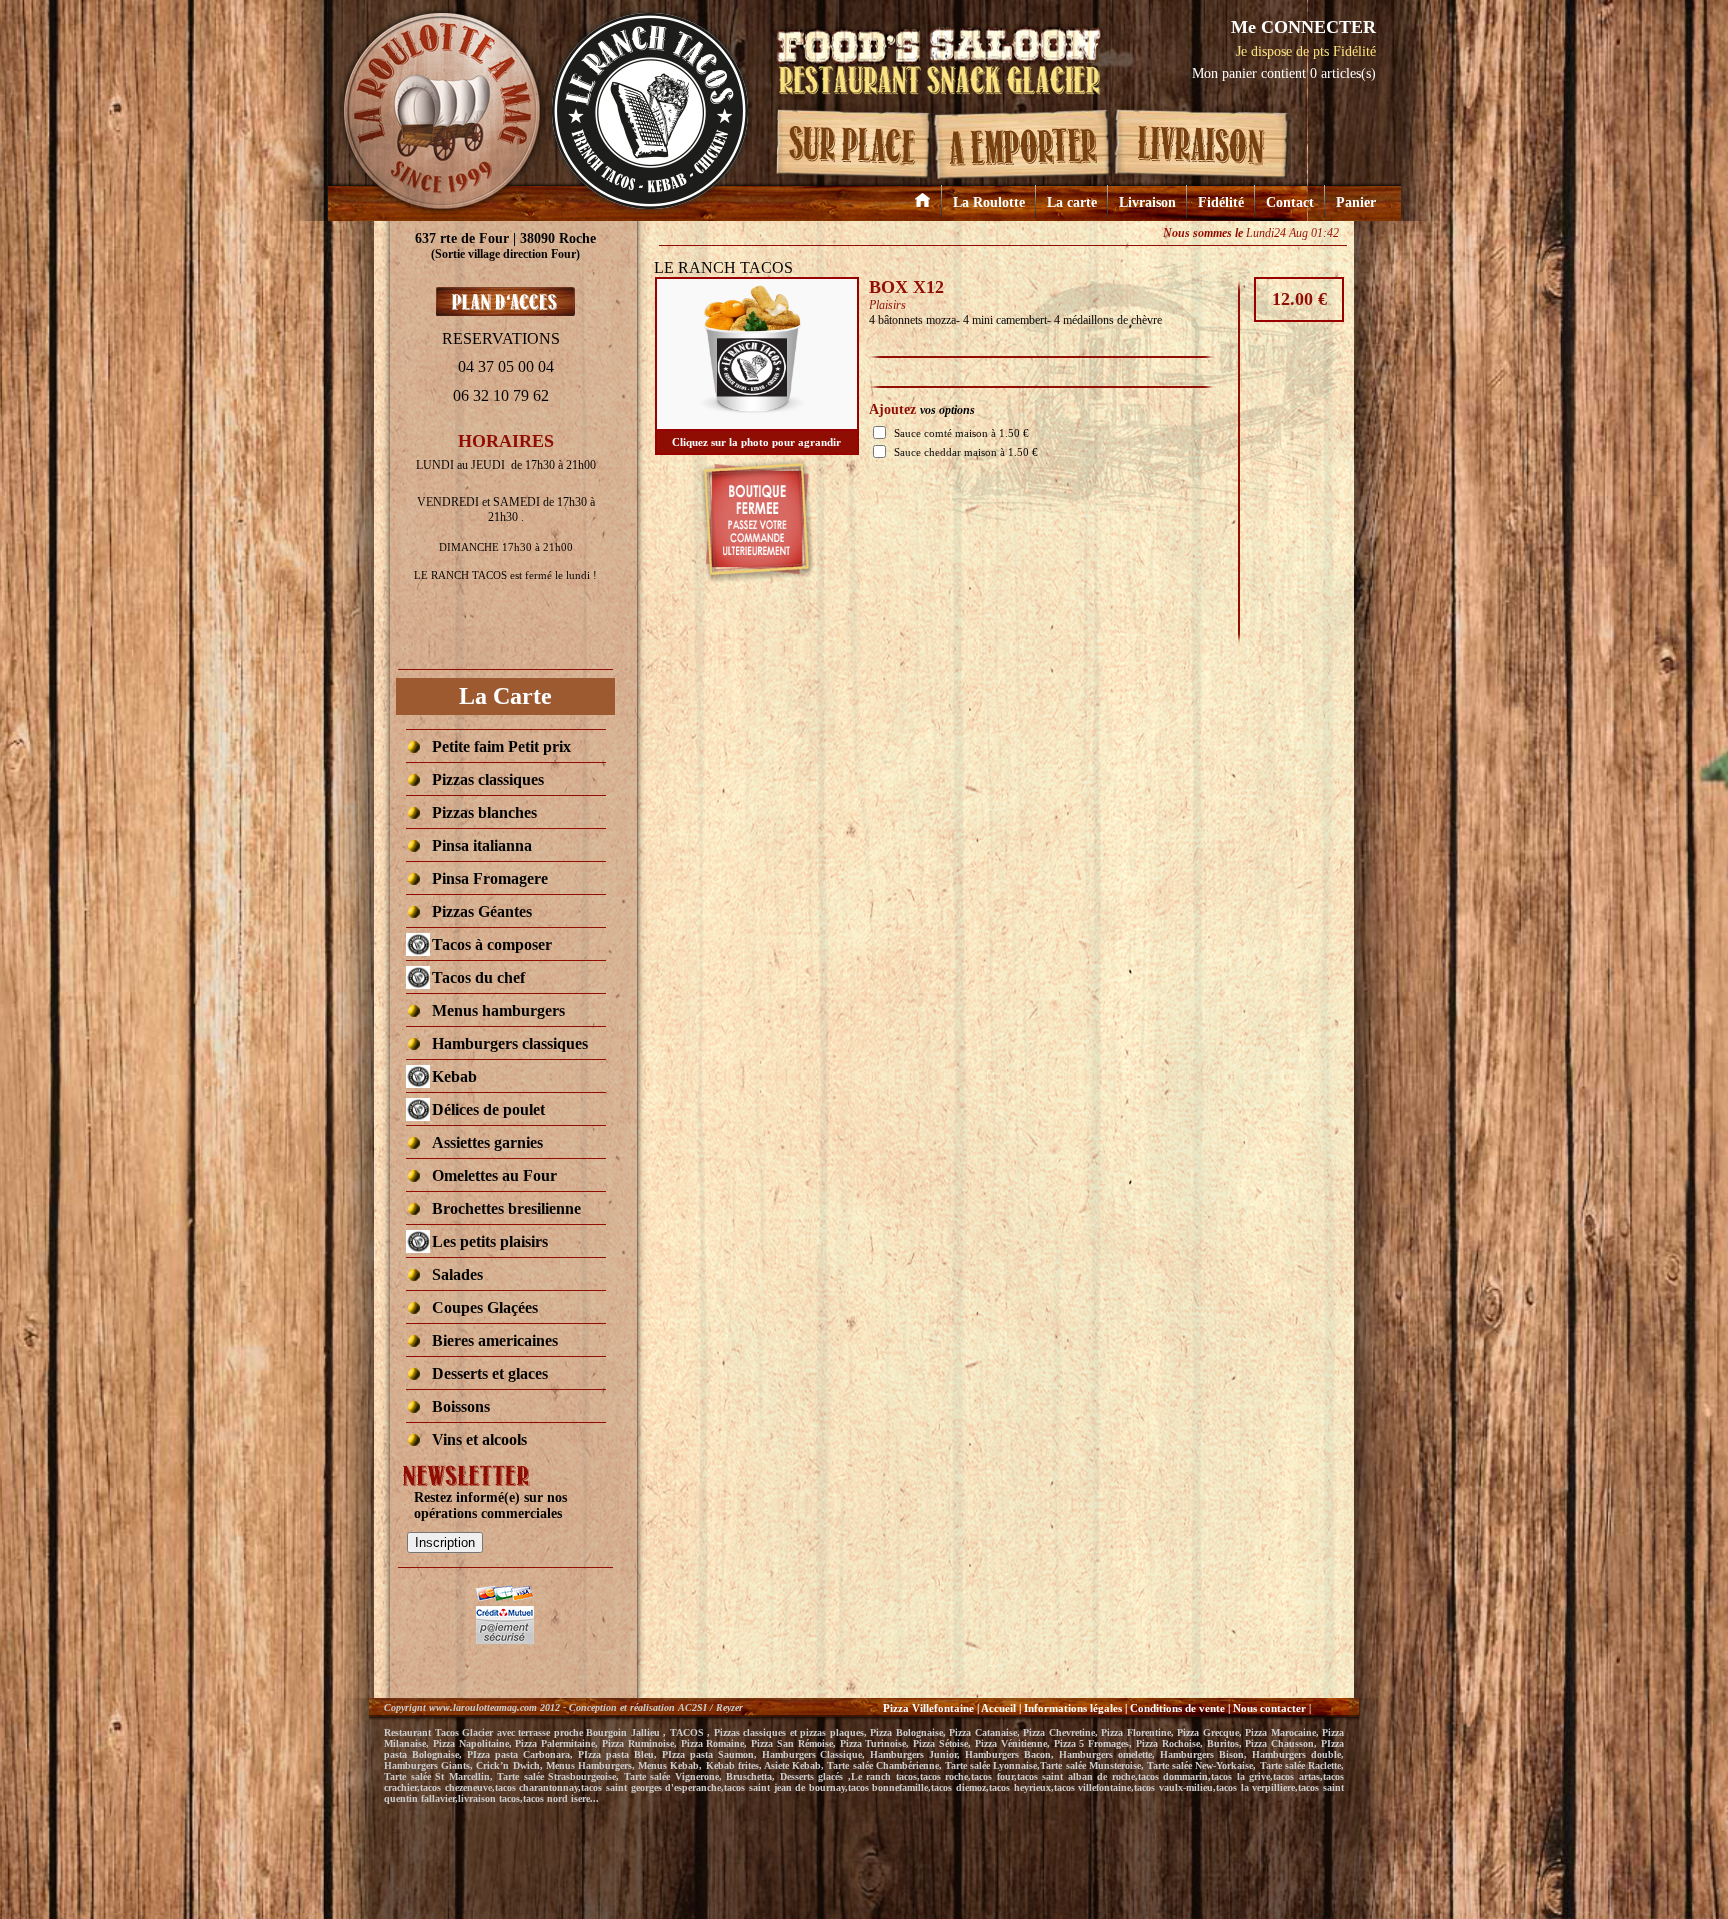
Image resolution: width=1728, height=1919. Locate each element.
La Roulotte (989, 202)
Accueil (998, 1708)
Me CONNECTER (1303, 27)
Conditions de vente (1177, 1708)
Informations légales (1073, 1708)
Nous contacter (1271, 1708)
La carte (1072, 202)
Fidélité (1221, 202)
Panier (1356, 202)
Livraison (1147, 202)
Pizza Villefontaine (928, 1708)
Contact (1290, 202)
